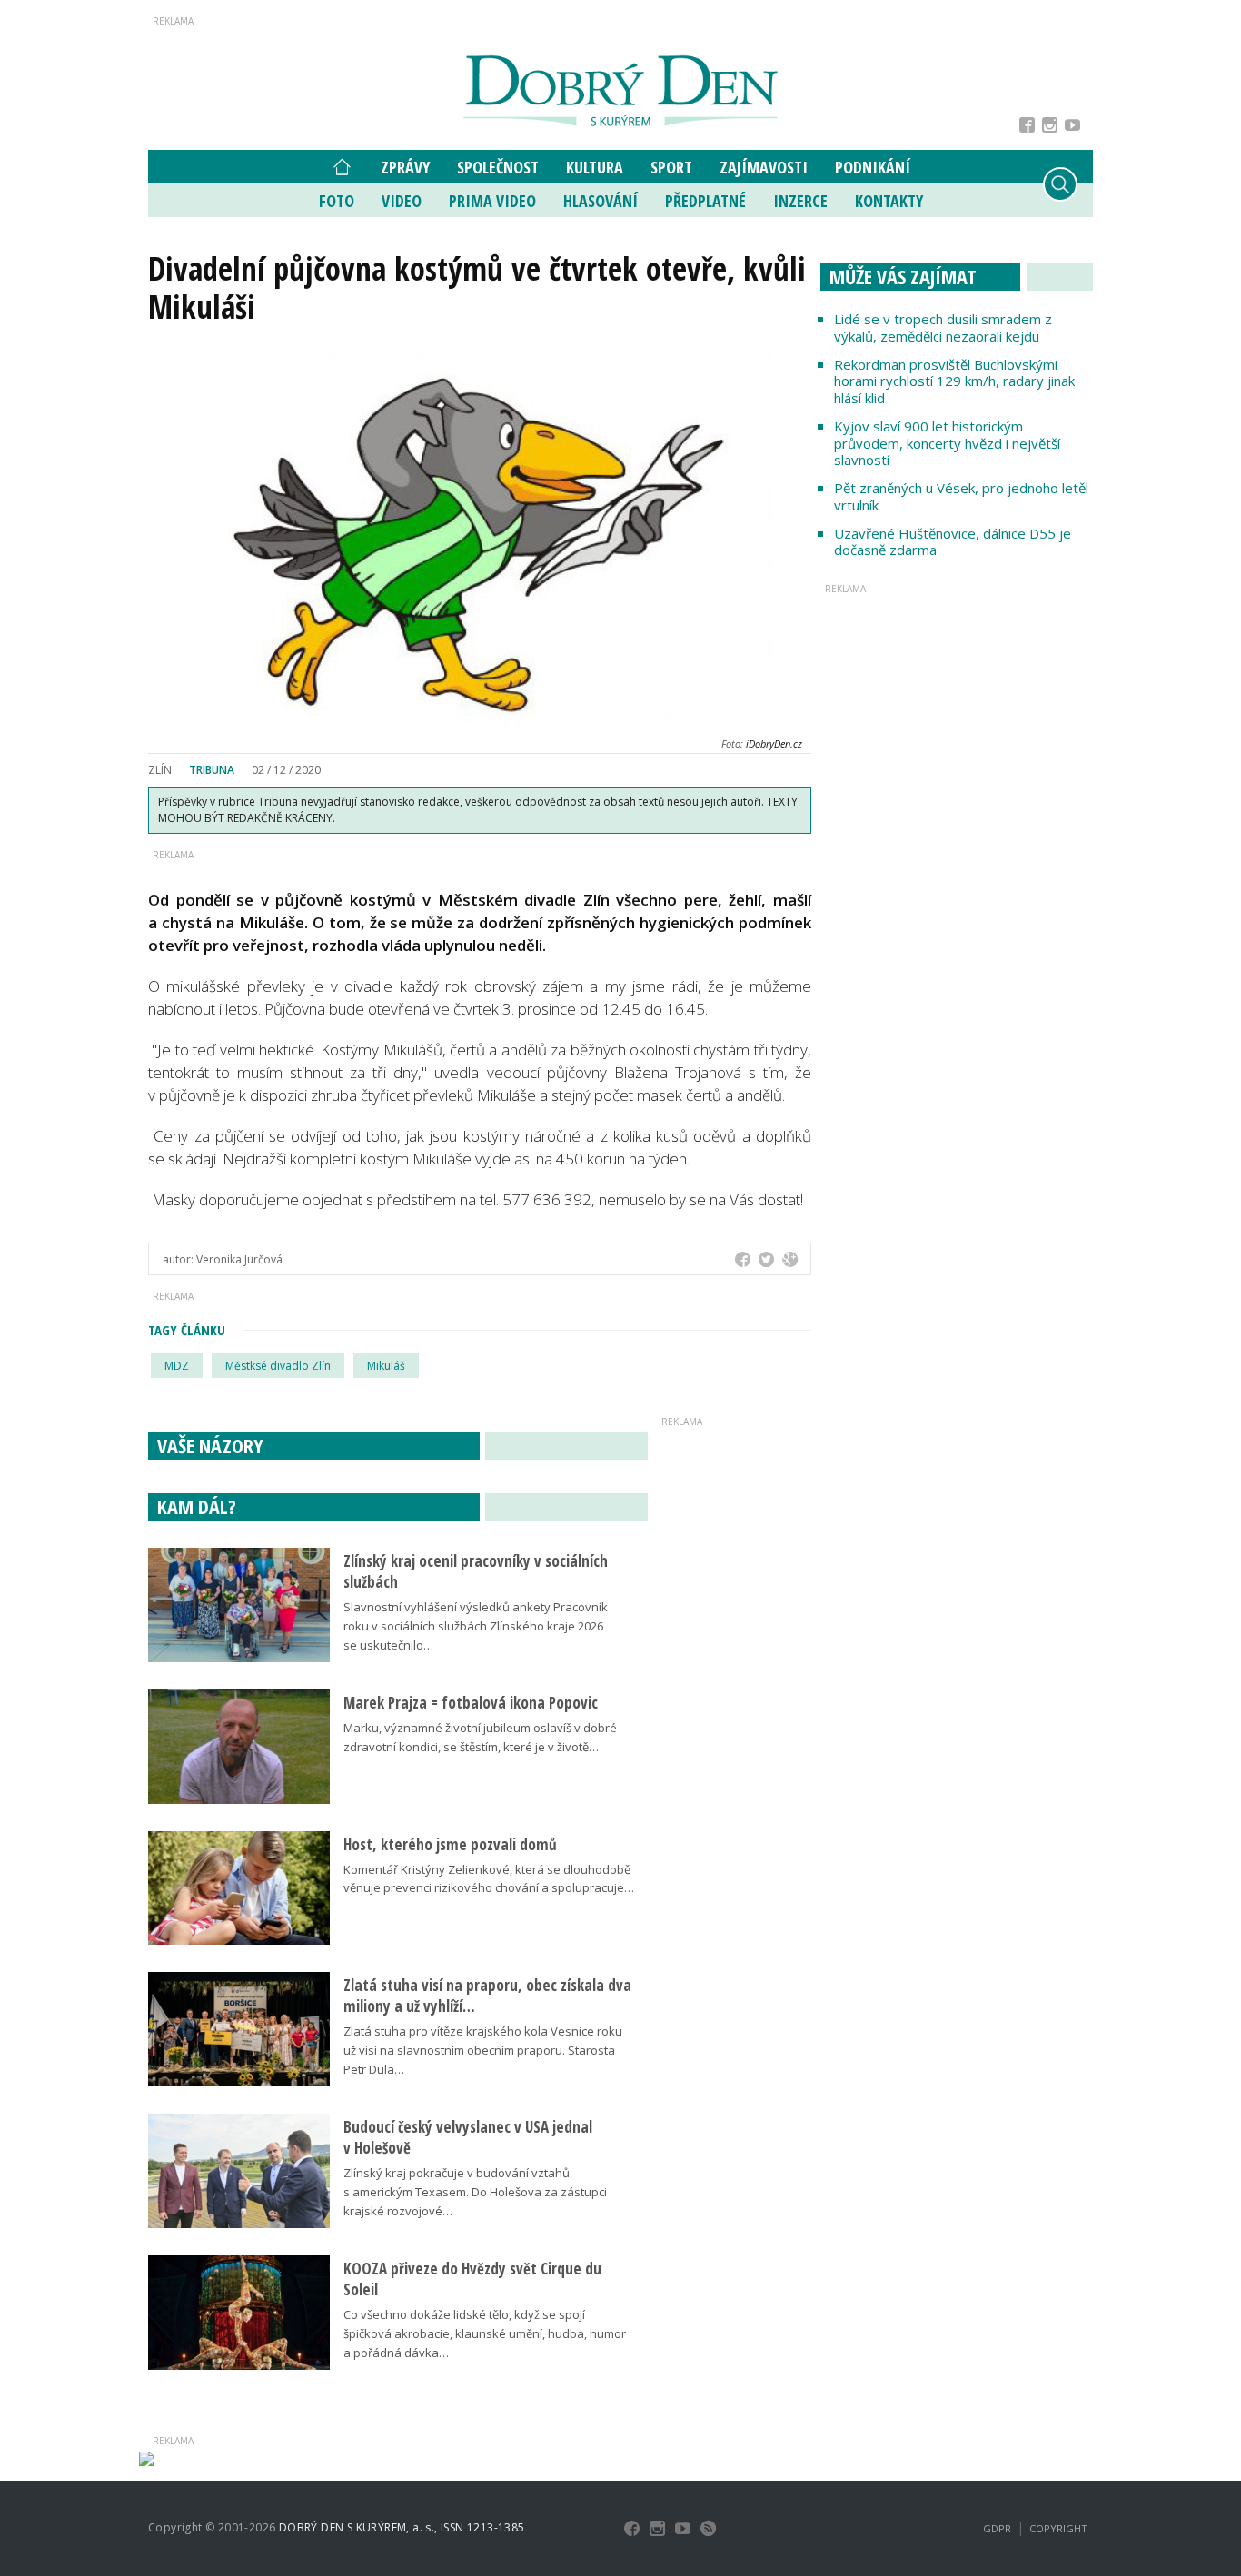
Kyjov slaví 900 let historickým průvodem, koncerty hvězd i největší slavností (947, 443)
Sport (671, 167)
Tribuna (212, 770)
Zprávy (405, 167)
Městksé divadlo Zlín (278, 1366)
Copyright (1058, 2528)
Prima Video (492, 201)
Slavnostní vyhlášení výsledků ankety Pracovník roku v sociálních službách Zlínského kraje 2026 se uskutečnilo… (476, 1626)
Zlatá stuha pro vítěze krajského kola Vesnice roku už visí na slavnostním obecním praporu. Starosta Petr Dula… (483, 2050)
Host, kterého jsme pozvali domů (450, 1844)
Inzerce (800, 201)
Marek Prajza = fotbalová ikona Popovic (471, 1703)
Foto (337, 201)
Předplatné (705, 201)
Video (402, 201)
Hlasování (601, 201)
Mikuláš (386, 1366)
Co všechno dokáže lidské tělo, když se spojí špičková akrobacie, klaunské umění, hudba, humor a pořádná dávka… (485, 2333)
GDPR (997, 2528)
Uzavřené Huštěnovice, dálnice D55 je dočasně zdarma (953, 542)
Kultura (595, 167)
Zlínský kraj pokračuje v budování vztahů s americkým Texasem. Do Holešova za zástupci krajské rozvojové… (475, 2192)
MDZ (177, 1366)
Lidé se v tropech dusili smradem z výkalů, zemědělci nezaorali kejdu (943, 327)
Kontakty (889, 201)
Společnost (498, 167)
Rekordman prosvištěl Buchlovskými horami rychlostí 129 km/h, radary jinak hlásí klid (954, 381)
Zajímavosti (764, 167)
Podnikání (873, 167)
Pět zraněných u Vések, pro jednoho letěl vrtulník (961, 496)
